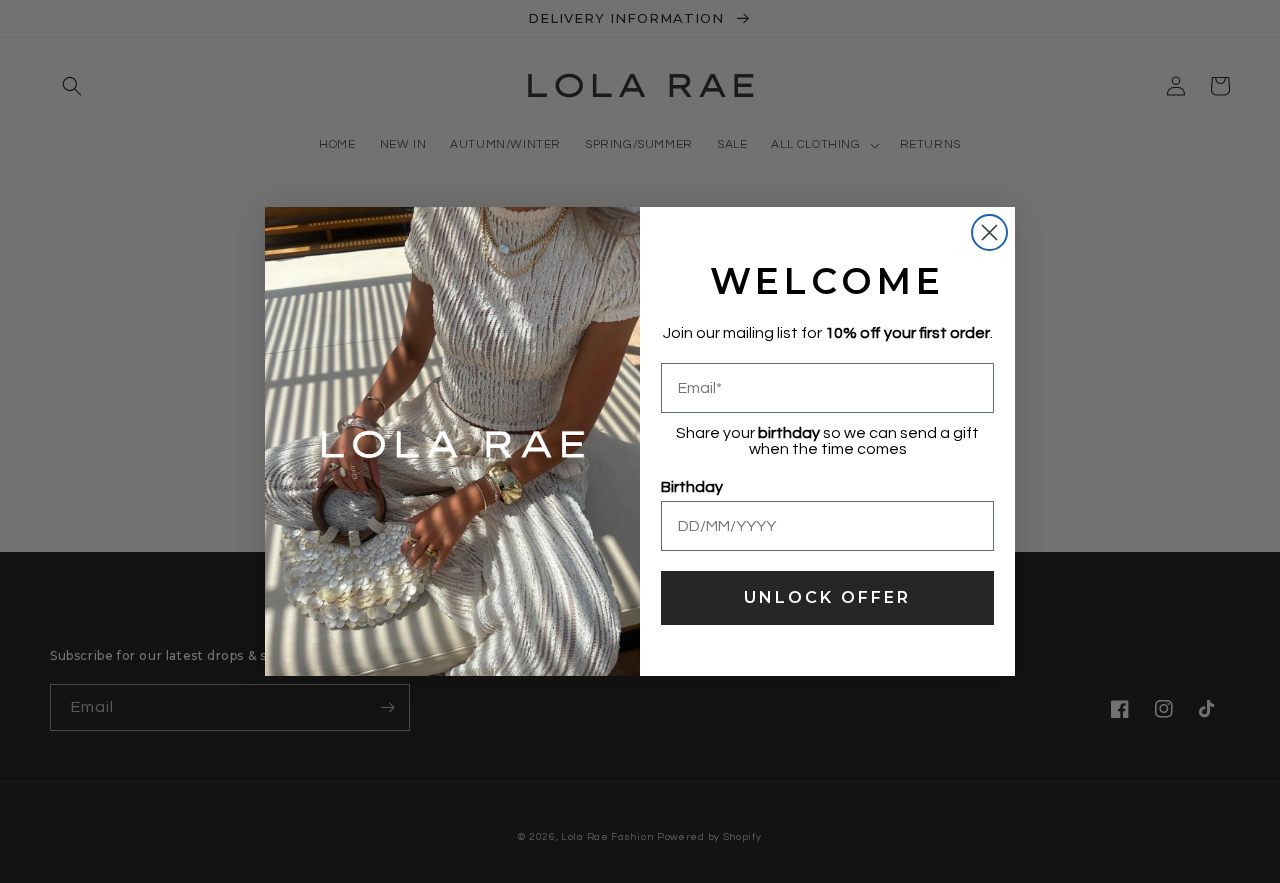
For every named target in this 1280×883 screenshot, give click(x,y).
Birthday (692, 487)
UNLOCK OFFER (827, 597)
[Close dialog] (989, 232)
